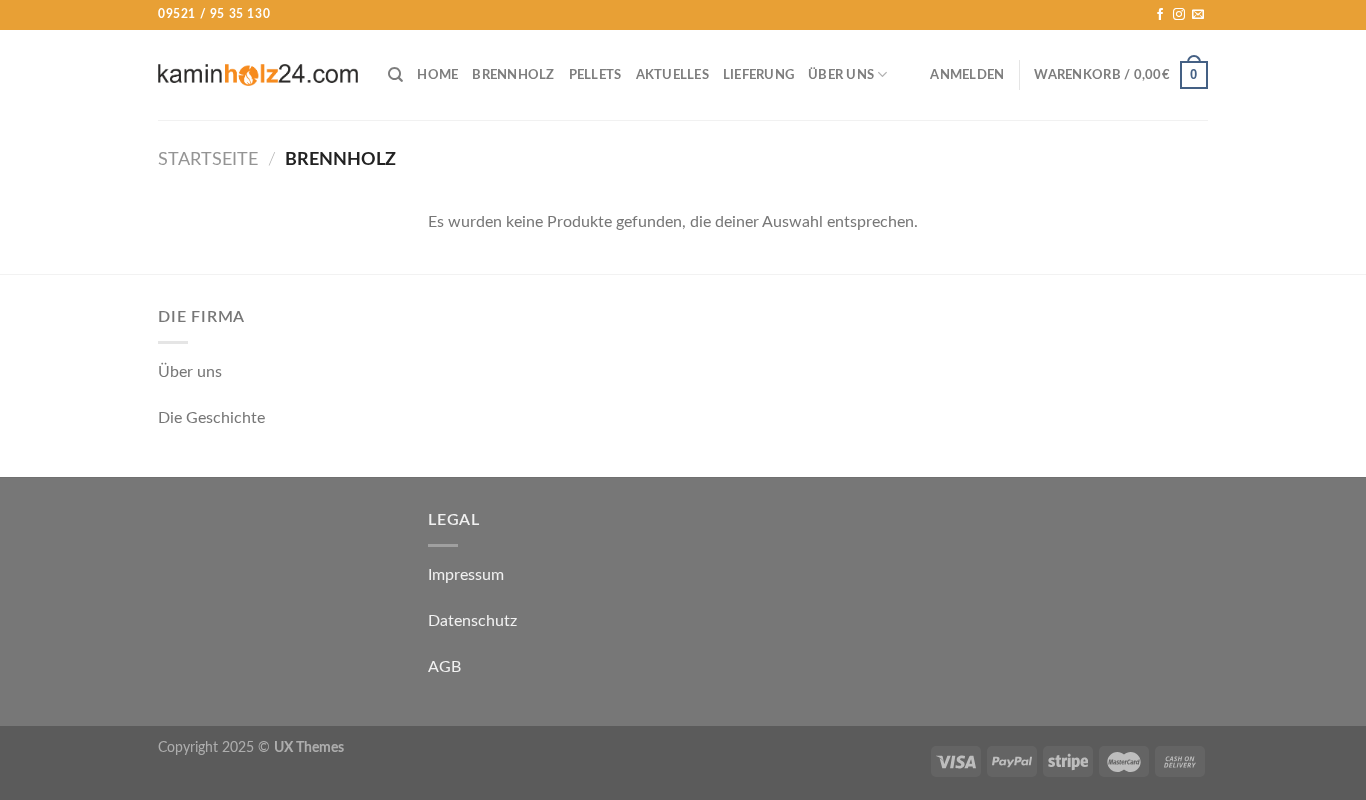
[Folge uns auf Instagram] (1179, 15)
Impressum (466, 575)
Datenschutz (472, 621)
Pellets (595, 75)
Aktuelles (672, 75)
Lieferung (758, 75)
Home (437, 75)
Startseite (208, 159)
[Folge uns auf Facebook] (1160, 15)
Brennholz (513, 75)
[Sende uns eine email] (1198, 15)
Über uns (841, 75)
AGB (444, 667)
